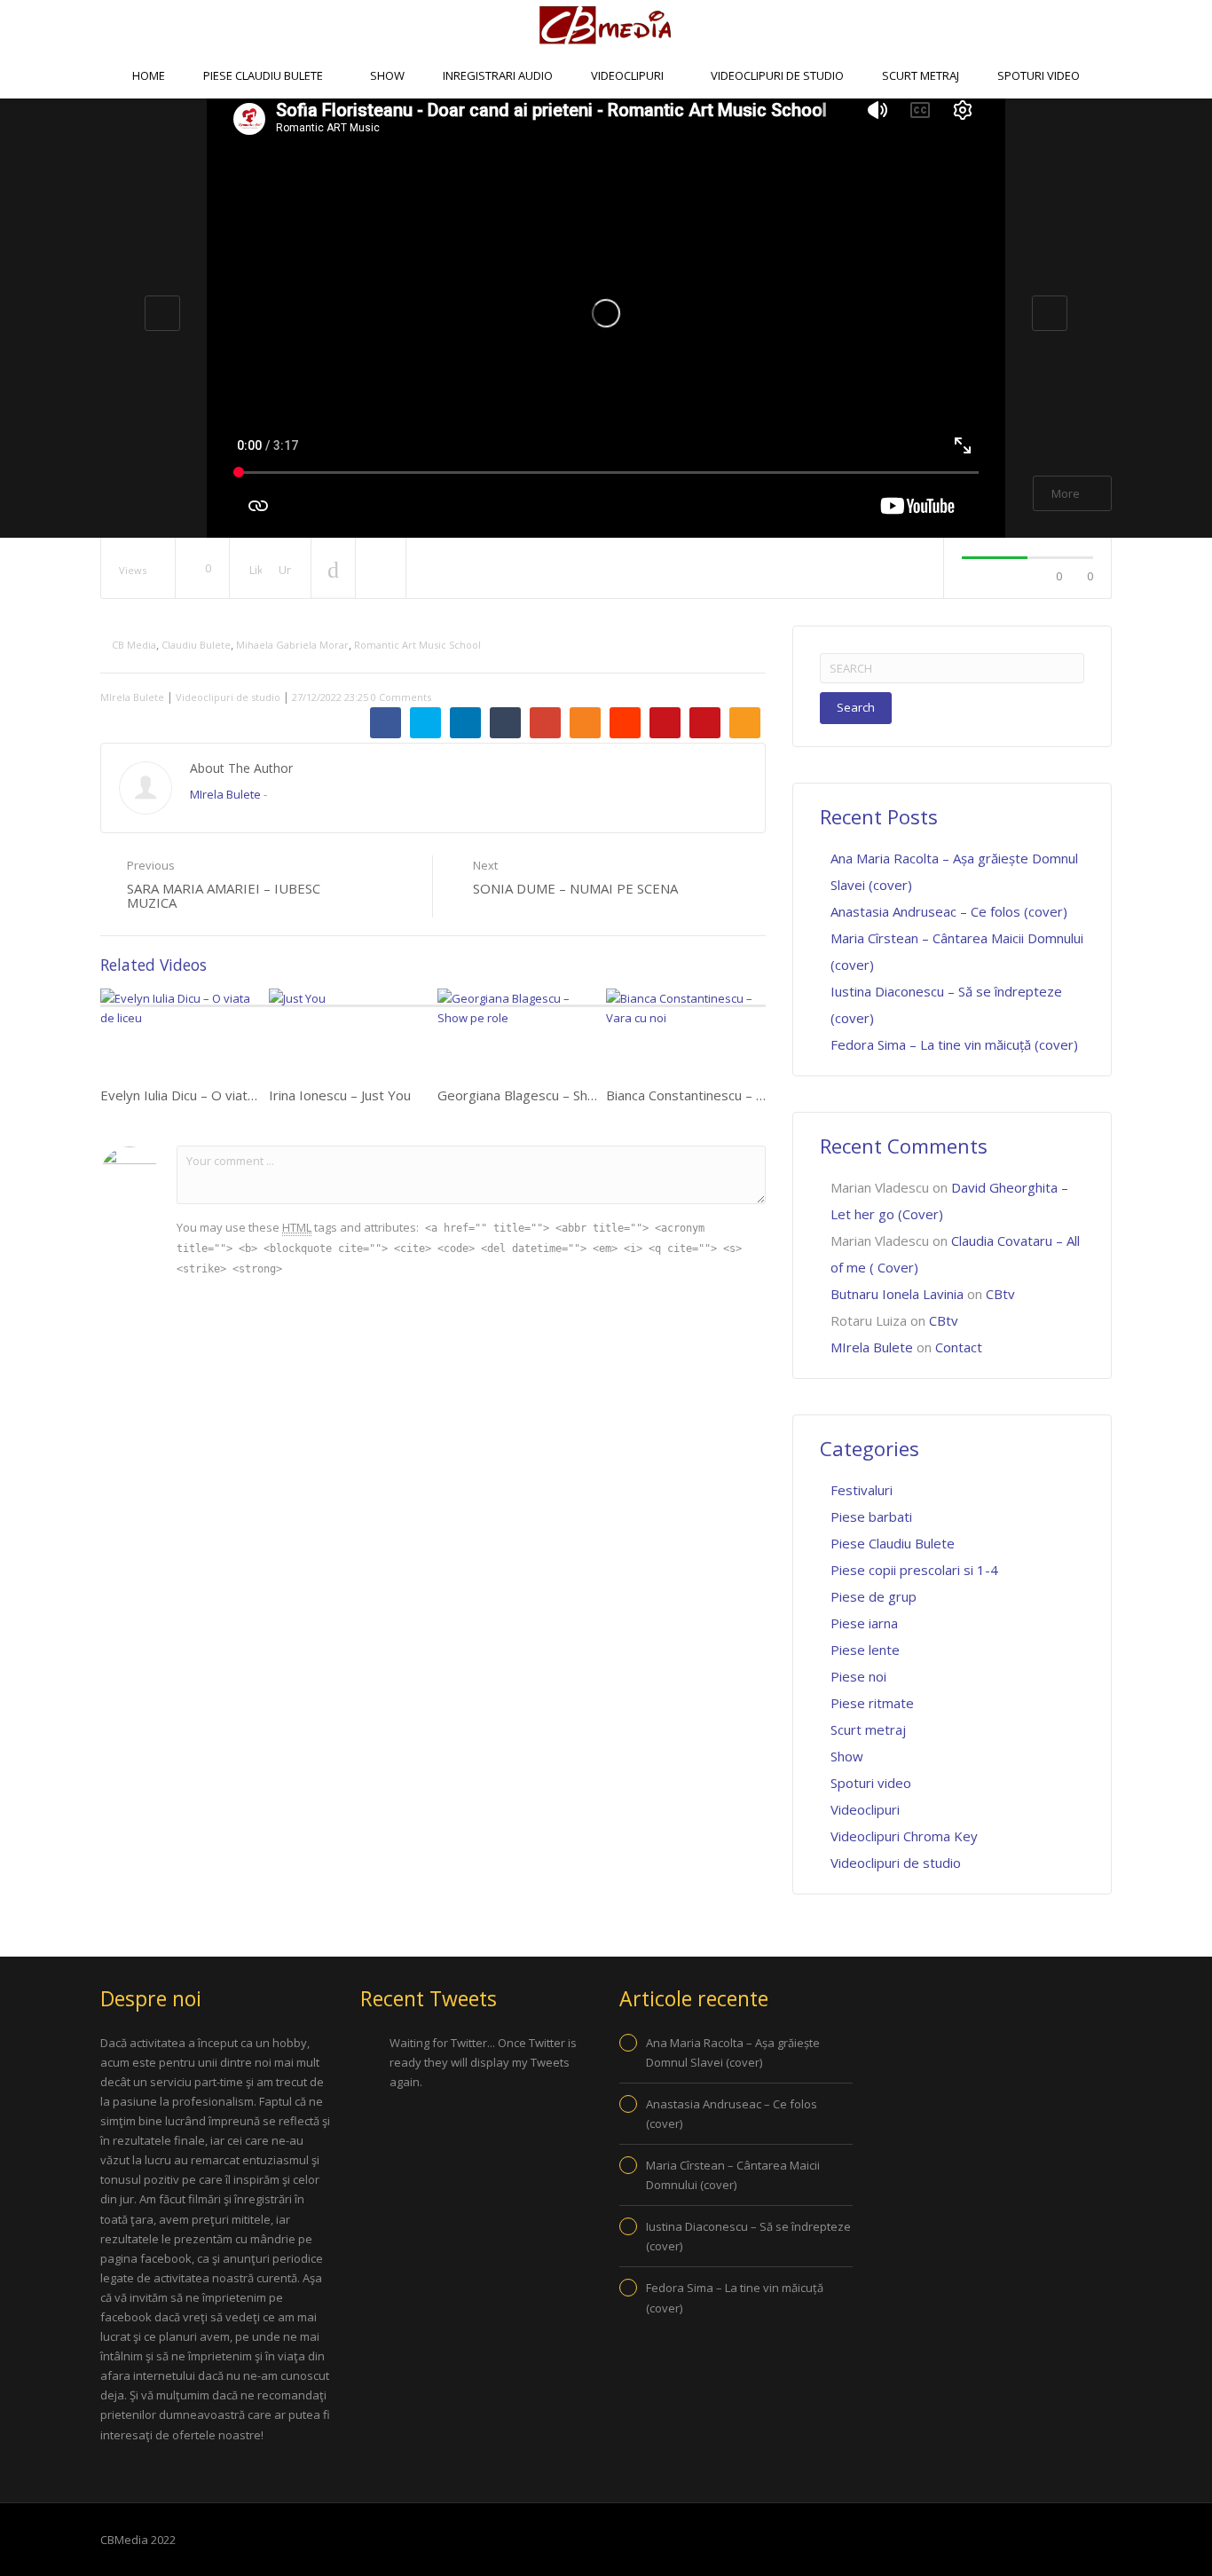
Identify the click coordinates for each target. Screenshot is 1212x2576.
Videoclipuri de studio (777, 75)
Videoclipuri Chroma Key (904, 1836)
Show (387, 75)
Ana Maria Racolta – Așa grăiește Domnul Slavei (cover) (733, 2052)
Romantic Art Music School (417, 645)
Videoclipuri (629, 75)
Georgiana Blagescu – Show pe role (545, 1095)
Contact (648, 120)
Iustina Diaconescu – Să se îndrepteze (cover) (748, 2236)
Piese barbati (871, 1516)
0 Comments (401, 697)
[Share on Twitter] (425, 723)
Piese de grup (874, 1596)
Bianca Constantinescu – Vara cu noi (714, 1095)
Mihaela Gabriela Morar (292, 645)
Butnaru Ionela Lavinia (897, 1294)
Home (149, 75)
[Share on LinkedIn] (465, 723)
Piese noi (858, 1676)
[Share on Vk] (665, 723)
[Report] (381, 569)
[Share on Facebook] (386, 723)
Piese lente (865, 1650)
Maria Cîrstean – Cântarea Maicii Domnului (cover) (733, 2175)
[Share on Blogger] (585, 723)
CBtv (571, 120)
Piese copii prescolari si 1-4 (914, 1570)
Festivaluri (862, 1490)
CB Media (134, 645)
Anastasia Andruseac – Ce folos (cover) (949, 911)
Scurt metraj (921, 75)
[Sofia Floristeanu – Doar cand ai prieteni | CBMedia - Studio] (606, 25)
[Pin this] (705, 723)
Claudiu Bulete (196, 645)
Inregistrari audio (498, 75)
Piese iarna (864, 1623)
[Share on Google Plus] (545, 723)
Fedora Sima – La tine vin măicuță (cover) (954, 1044)
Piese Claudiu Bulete (264, 75)
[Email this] (745, 723)
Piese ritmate (872, 1703)
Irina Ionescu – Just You (340, 1095)
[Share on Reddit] (625, 723)
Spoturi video (1039, 75)
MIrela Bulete (132, 697)
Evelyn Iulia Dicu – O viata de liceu (202, 1095)
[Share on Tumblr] (505, 723)
